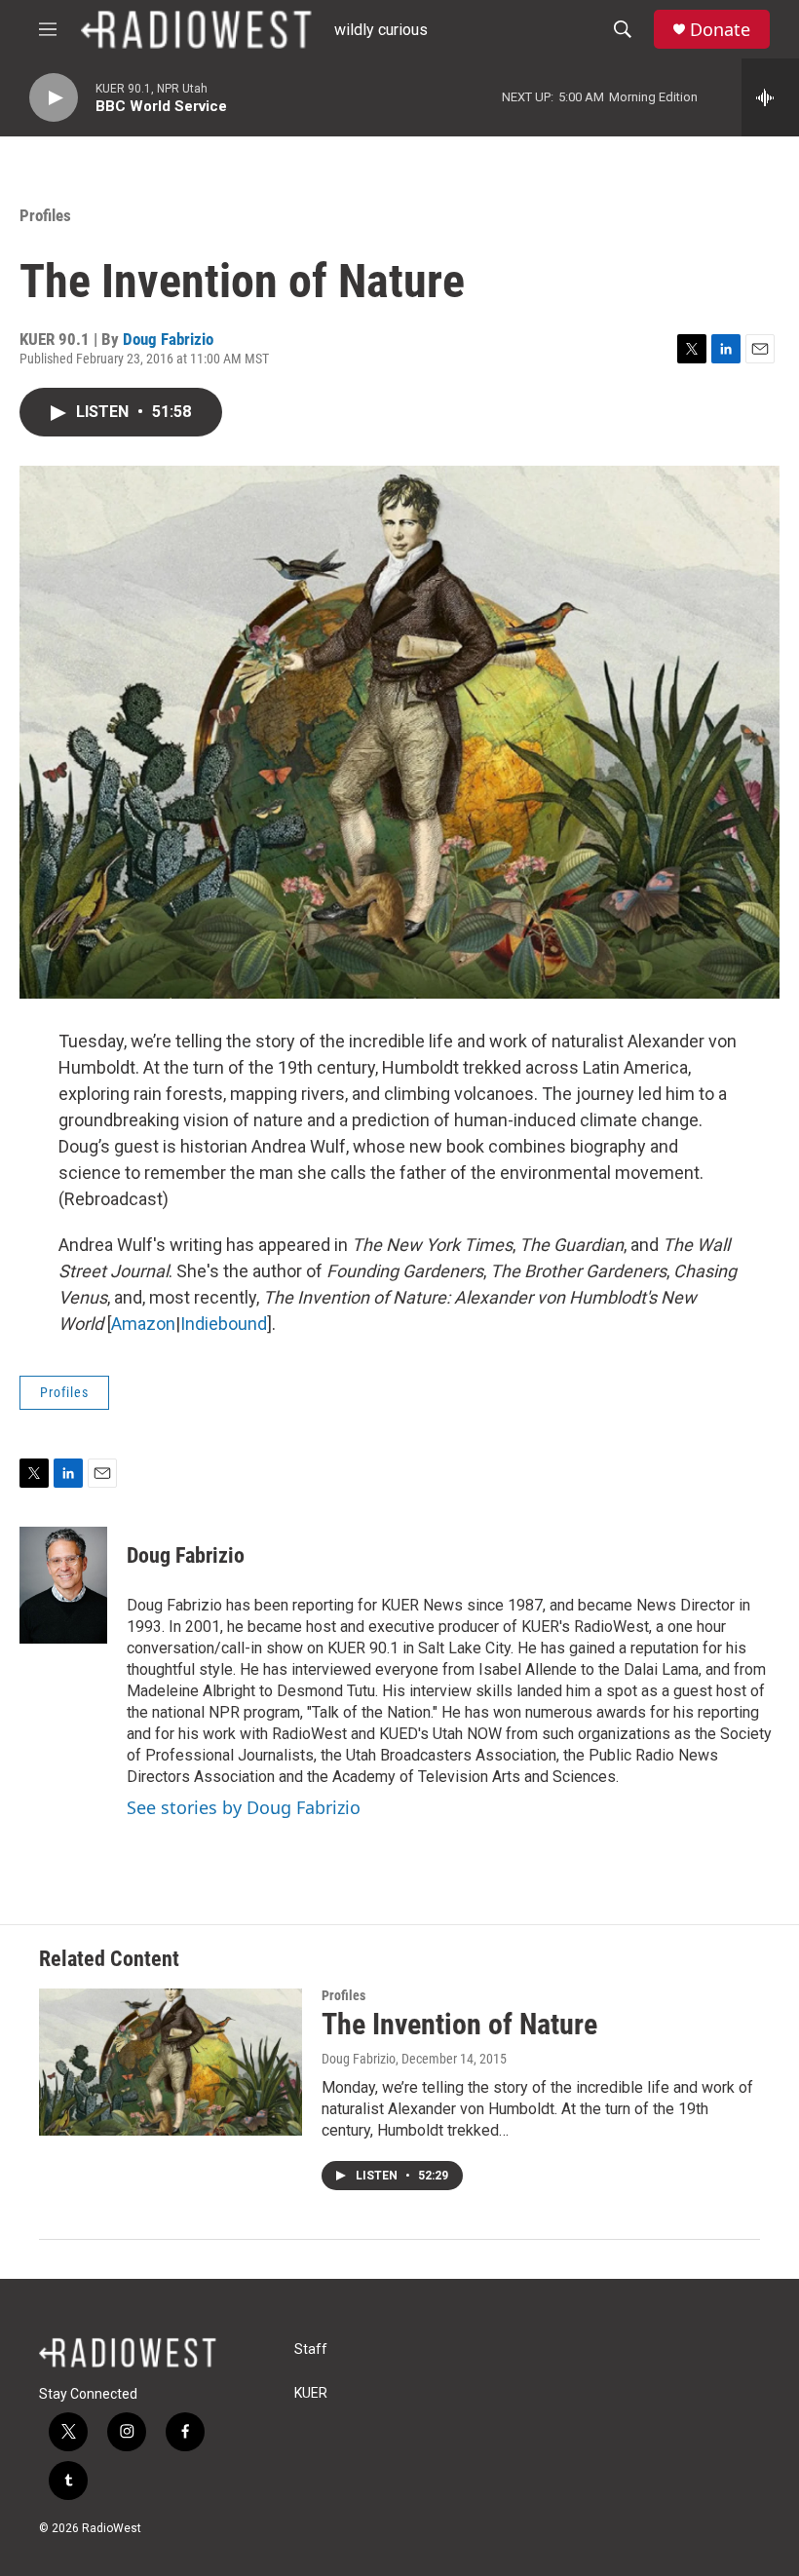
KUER (311, 2393)
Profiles (45, 215)
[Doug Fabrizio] (63, 1585)
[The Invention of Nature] (171, 2062)
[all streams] (770, 97)
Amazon (143, 1324)
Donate (720, 30)
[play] (54, 98)
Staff (311, 2349)
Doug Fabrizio (168, 339)
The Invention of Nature (459, 2024)
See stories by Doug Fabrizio (244, 1807)
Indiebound (224, 1324)
